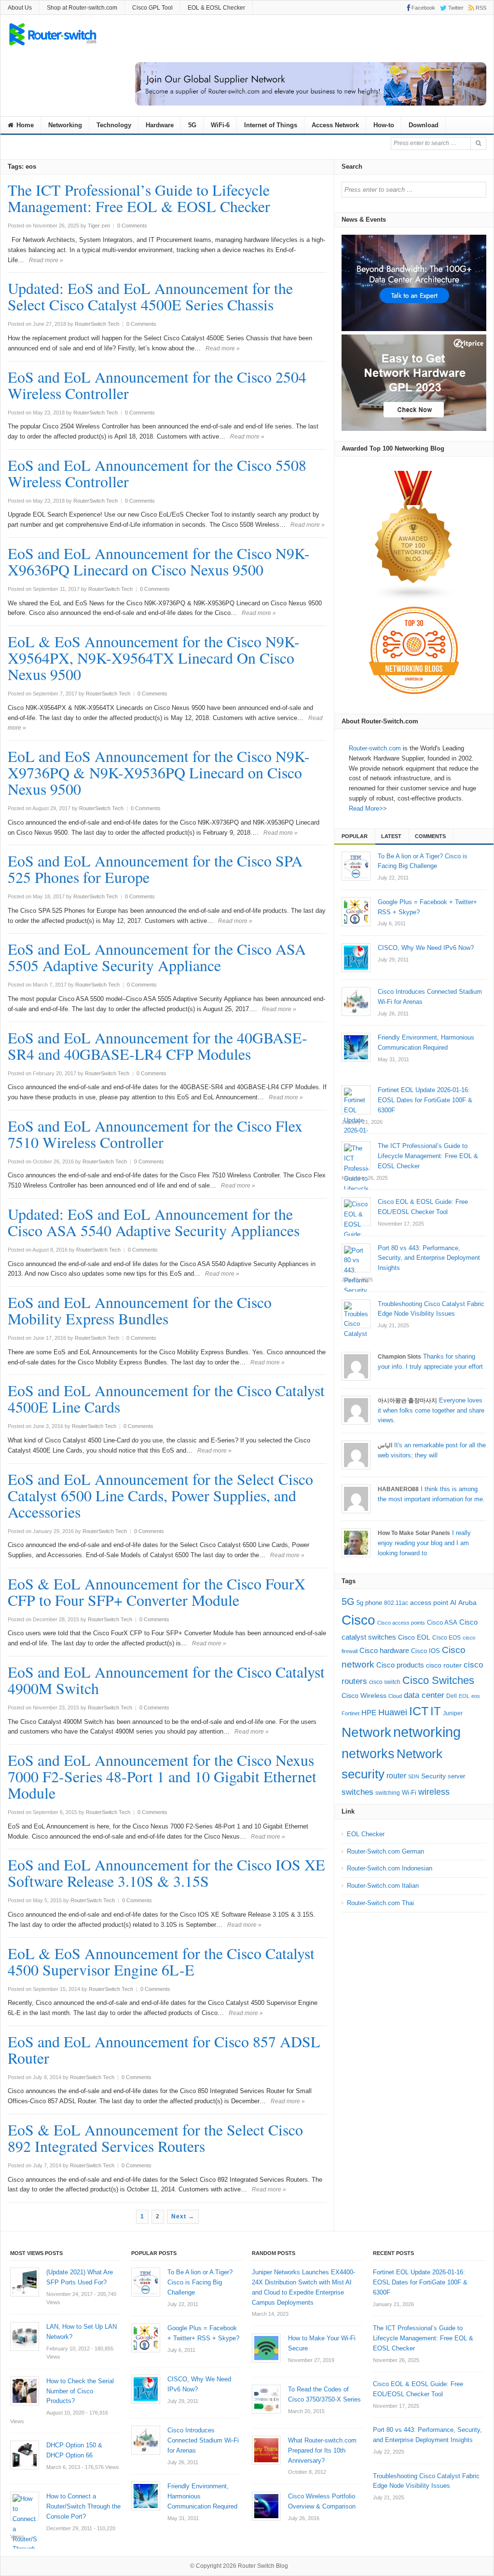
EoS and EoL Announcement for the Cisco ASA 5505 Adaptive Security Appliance (157, 957)
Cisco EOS (446, 1638)
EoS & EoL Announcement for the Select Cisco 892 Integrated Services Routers (155, 2138)
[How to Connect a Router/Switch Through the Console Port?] (25, 2506)
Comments (430, 836)
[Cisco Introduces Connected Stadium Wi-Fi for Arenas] (356, 1001)
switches (357, 1792)
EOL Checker (366, 1834)
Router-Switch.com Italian (383, 1886)
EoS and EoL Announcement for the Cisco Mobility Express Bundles (140, 1310)
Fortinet (350, 1713)
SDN (414, 1776)
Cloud (395, 1696)
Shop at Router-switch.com (82, 8)
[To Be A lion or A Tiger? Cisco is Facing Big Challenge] (356, 866)
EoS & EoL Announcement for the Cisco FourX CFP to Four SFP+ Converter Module (157, 1592)
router (396, 1775)
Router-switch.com (375, 748)
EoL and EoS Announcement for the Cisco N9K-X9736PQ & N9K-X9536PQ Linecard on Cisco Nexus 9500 (159, 772)
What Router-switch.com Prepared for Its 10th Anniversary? (322, 2450)
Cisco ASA (442, 1622)
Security (433, 1776)
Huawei (393, 1712)
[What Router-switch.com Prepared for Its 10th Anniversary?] (266, 2450)
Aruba (467, 1603)
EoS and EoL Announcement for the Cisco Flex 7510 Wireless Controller (155, 1134)
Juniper (453, 1713)
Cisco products (400, 1665)
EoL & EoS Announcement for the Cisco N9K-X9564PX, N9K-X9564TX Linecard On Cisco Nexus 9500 (154, 658)
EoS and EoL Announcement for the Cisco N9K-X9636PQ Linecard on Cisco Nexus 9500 (159, 561)
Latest (391, 836)
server (456, 1776)
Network (366, 1732)
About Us (20, 8)
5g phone (369, 1603)
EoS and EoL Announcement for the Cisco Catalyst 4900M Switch (166, 1680)
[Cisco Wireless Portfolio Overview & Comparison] (266, 2506)
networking (427, 1732)
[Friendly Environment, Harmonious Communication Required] (356, 1047)
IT (436, 1711)
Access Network (335, 125)
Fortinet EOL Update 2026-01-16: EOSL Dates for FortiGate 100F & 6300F (420, 2282)
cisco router (444, 1665)
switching (388, 1793)
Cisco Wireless (364, 1695)
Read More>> (368, 808)
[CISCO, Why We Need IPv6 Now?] (356, 958)
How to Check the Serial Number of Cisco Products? (80, 2391)
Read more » (46, 260)
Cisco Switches (438, 1680)
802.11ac (396, 1603)
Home (24, 125)
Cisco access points (401, 1623)
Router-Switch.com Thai (380, 1903)
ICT (419, 1711)
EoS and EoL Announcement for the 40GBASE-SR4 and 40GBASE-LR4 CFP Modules (158, 1046)
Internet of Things (271, 125)
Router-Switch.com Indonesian (390, 1868)
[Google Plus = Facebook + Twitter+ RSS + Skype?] (356, 912)
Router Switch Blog (264, 2566)
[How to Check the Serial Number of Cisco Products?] (25, 2391)
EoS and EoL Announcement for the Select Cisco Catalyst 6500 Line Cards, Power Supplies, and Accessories (160, 1495)
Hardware (160, 125)
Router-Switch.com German (385, 1851)
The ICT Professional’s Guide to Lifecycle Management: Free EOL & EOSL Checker (139, 198)
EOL (464, 1696)
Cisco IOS (425, 1651)
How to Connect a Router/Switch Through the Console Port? (83, 2506)
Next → (183, 2216)
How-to (384, 125)
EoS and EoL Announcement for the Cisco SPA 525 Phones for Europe (155, 869)
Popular (355, 836)
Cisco (358, 1620)
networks (368, 1754)
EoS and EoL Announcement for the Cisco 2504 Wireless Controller (157, 385)
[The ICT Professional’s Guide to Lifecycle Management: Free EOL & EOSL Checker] (356, 1156)
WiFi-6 (220, 125)
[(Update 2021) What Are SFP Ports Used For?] (25, 2282)
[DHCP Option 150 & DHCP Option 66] (25, 2455)
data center (424, 1695)
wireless (434, 1792)
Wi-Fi (409, 1793)
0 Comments (132, 226)
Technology (114, 125)
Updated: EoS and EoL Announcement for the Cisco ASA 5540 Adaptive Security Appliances (154, 1222)
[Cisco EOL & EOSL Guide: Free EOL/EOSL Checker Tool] (356, 1212)
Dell (452, 1696)
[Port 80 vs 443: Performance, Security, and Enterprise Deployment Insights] (356, 1258)
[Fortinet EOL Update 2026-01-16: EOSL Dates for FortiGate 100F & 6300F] (356, 1100)
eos (476, 1696)
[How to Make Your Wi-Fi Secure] (266, 2348)
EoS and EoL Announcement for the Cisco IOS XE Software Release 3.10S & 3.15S (166, 1873)
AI (453, 1602)
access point (429, 1603)
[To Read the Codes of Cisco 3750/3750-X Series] (266, 2399)
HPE (369, 1713)
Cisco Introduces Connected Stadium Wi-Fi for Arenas (203, 2440)
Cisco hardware (384, 1650)
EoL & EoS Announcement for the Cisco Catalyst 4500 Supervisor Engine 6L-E (161, 1961)
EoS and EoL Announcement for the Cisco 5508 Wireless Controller (157, 473)
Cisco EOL (414, 1637)
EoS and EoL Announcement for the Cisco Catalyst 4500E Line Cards (166, 1398)
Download (424, 125)
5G (192, 125)
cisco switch (385, 1682)
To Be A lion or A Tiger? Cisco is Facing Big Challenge (200, 2282)
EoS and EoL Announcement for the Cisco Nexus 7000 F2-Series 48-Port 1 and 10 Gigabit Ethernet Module (162, 1776)
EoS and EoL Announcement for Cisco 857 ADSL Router (164, 2049)
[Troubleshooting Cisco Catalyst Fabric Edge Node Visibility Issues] (356, 1314)
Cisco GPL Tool (152, 8)
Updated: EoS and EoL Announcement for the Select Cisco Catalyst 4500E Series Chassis (150, 296)
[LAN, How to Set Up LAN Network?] (25, 2336)
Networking (65, 125)
